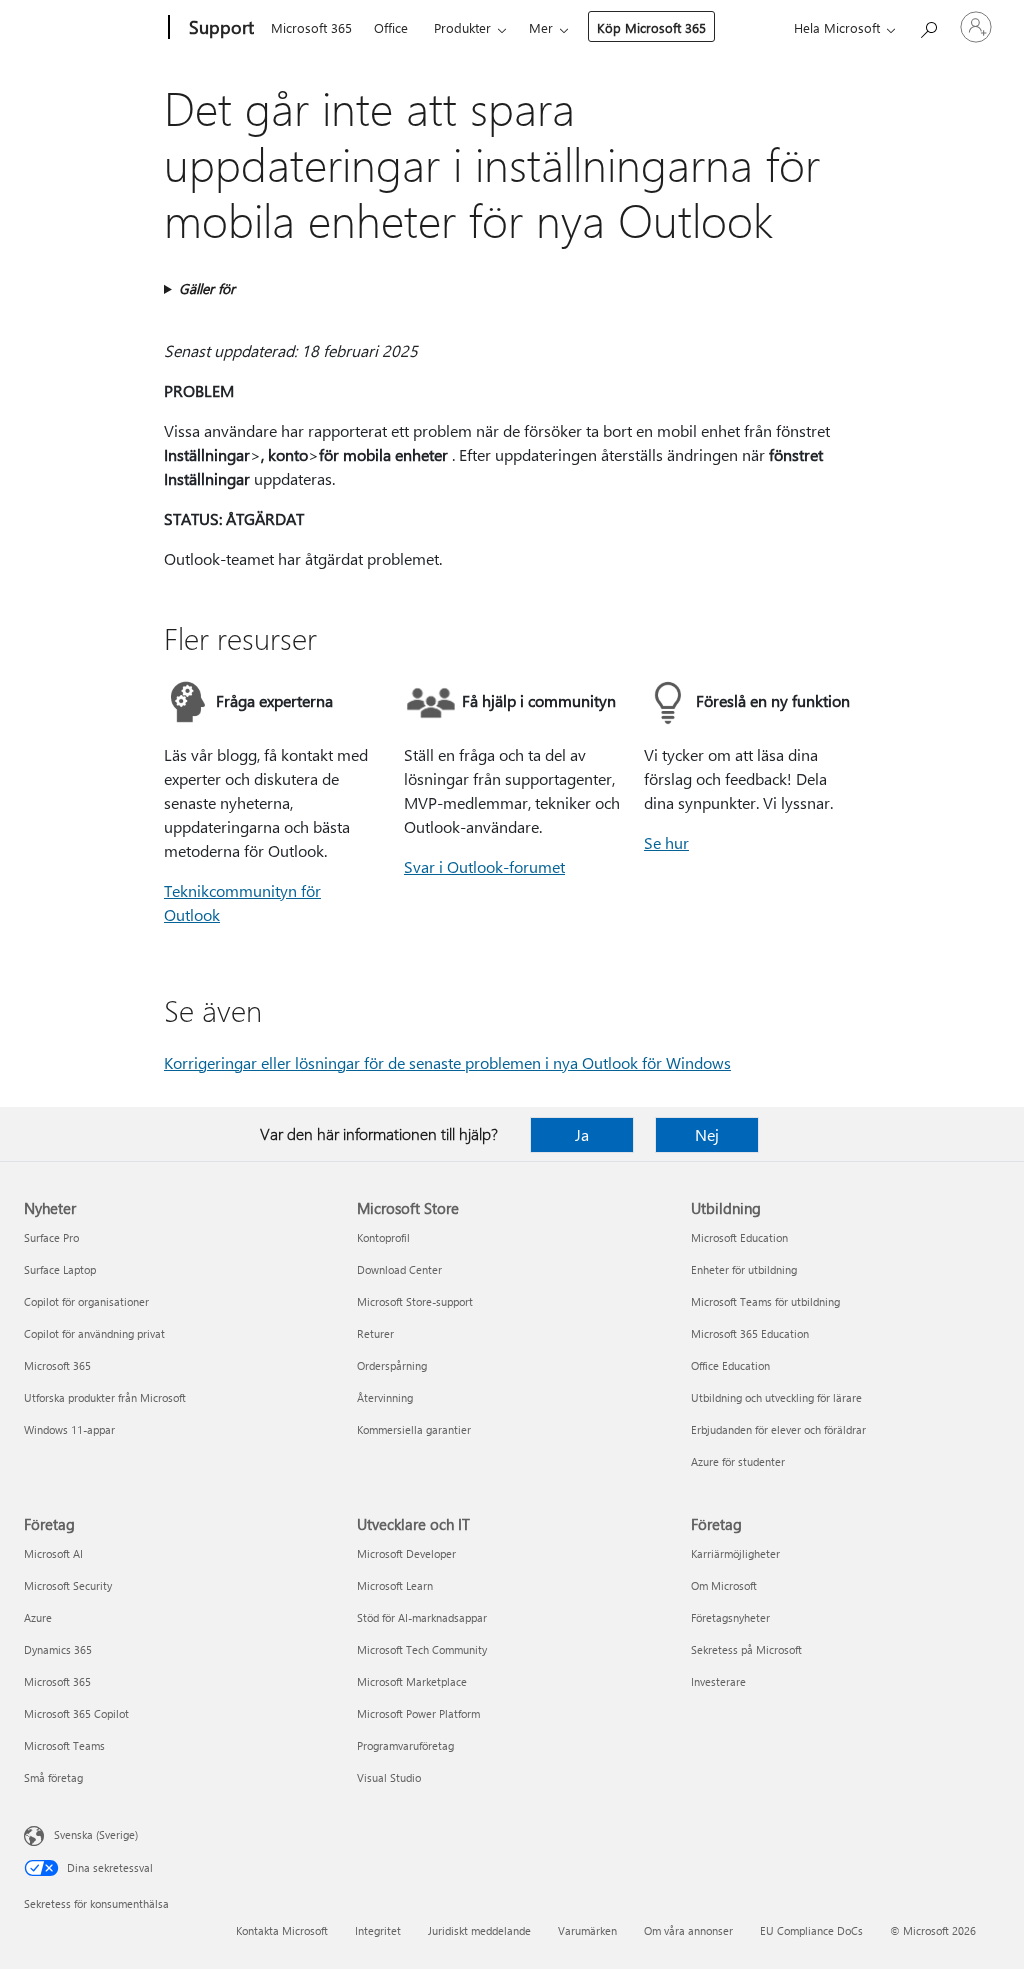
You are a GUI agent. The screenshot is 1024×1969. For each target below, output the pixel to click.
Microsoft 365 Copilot (76, 1713)
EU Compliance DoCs (811, 1930)
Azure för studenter (738, 1461)
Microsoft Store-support (415, 1301)
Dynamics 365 (58, 1649)
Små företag (53, 1777)
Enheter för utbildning (744, 1269)
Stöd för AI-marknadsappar (422, 1617)
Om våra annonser (688, 1930)
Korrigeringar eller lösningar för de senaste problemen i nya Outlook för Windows (447, 1062)
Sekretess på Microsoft (746, 1649)
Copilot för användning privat (94, 1333)
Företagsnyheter (730, 1617)
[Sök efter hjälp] (928, 25)
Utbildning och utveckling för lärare (776, 1397)
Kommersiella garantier (414, 1429)
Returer (375, 1333)
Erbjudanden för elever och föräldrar (778, 1429)
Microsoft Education (739, 1237)
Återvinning (385, 1397)
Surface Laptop (60, 1269)
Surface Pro (51, 1237)
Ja (582, 1134)
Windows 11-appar (69, 1429)
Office (391, 27)
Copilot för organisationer (86, 1301)
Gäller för (207, 288)
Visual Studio (389, 1777)
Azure (38, 1617)
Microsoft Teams (64, 1745)
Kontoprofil (383, 1237)
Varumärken (587, 1930)
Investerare (718, 1681)
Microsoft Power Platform (418, 1713)
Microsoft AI (53, 1553)
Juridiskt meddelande (479, 1930)
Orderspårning (392, 1365)
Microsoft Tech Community (422, 1649)
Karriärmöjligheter (735, 1553)
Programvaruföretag (405, 1745)
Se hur (666, 842)
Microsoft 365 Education (750, 1333)
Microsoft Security (68, 1585)
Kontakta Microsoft (282, 1930)
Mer (541, 27)
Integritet (378, 1930)
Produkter (462, 27)
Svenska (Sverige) (96, 1834)
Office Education (730, 1365)
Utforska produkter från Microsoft (105, 1397)
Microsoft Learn (395, 1585)
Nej (707, 1134)
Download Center (399, 1269)
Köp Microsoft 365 (651, 27)
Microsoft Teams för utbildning (765, 1301)
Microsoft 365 (311, 27)
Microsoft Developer (406, 1553)
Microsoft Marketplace (412, 1681)
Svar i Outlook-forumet (484, 866)
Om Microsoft (724, 1585)
